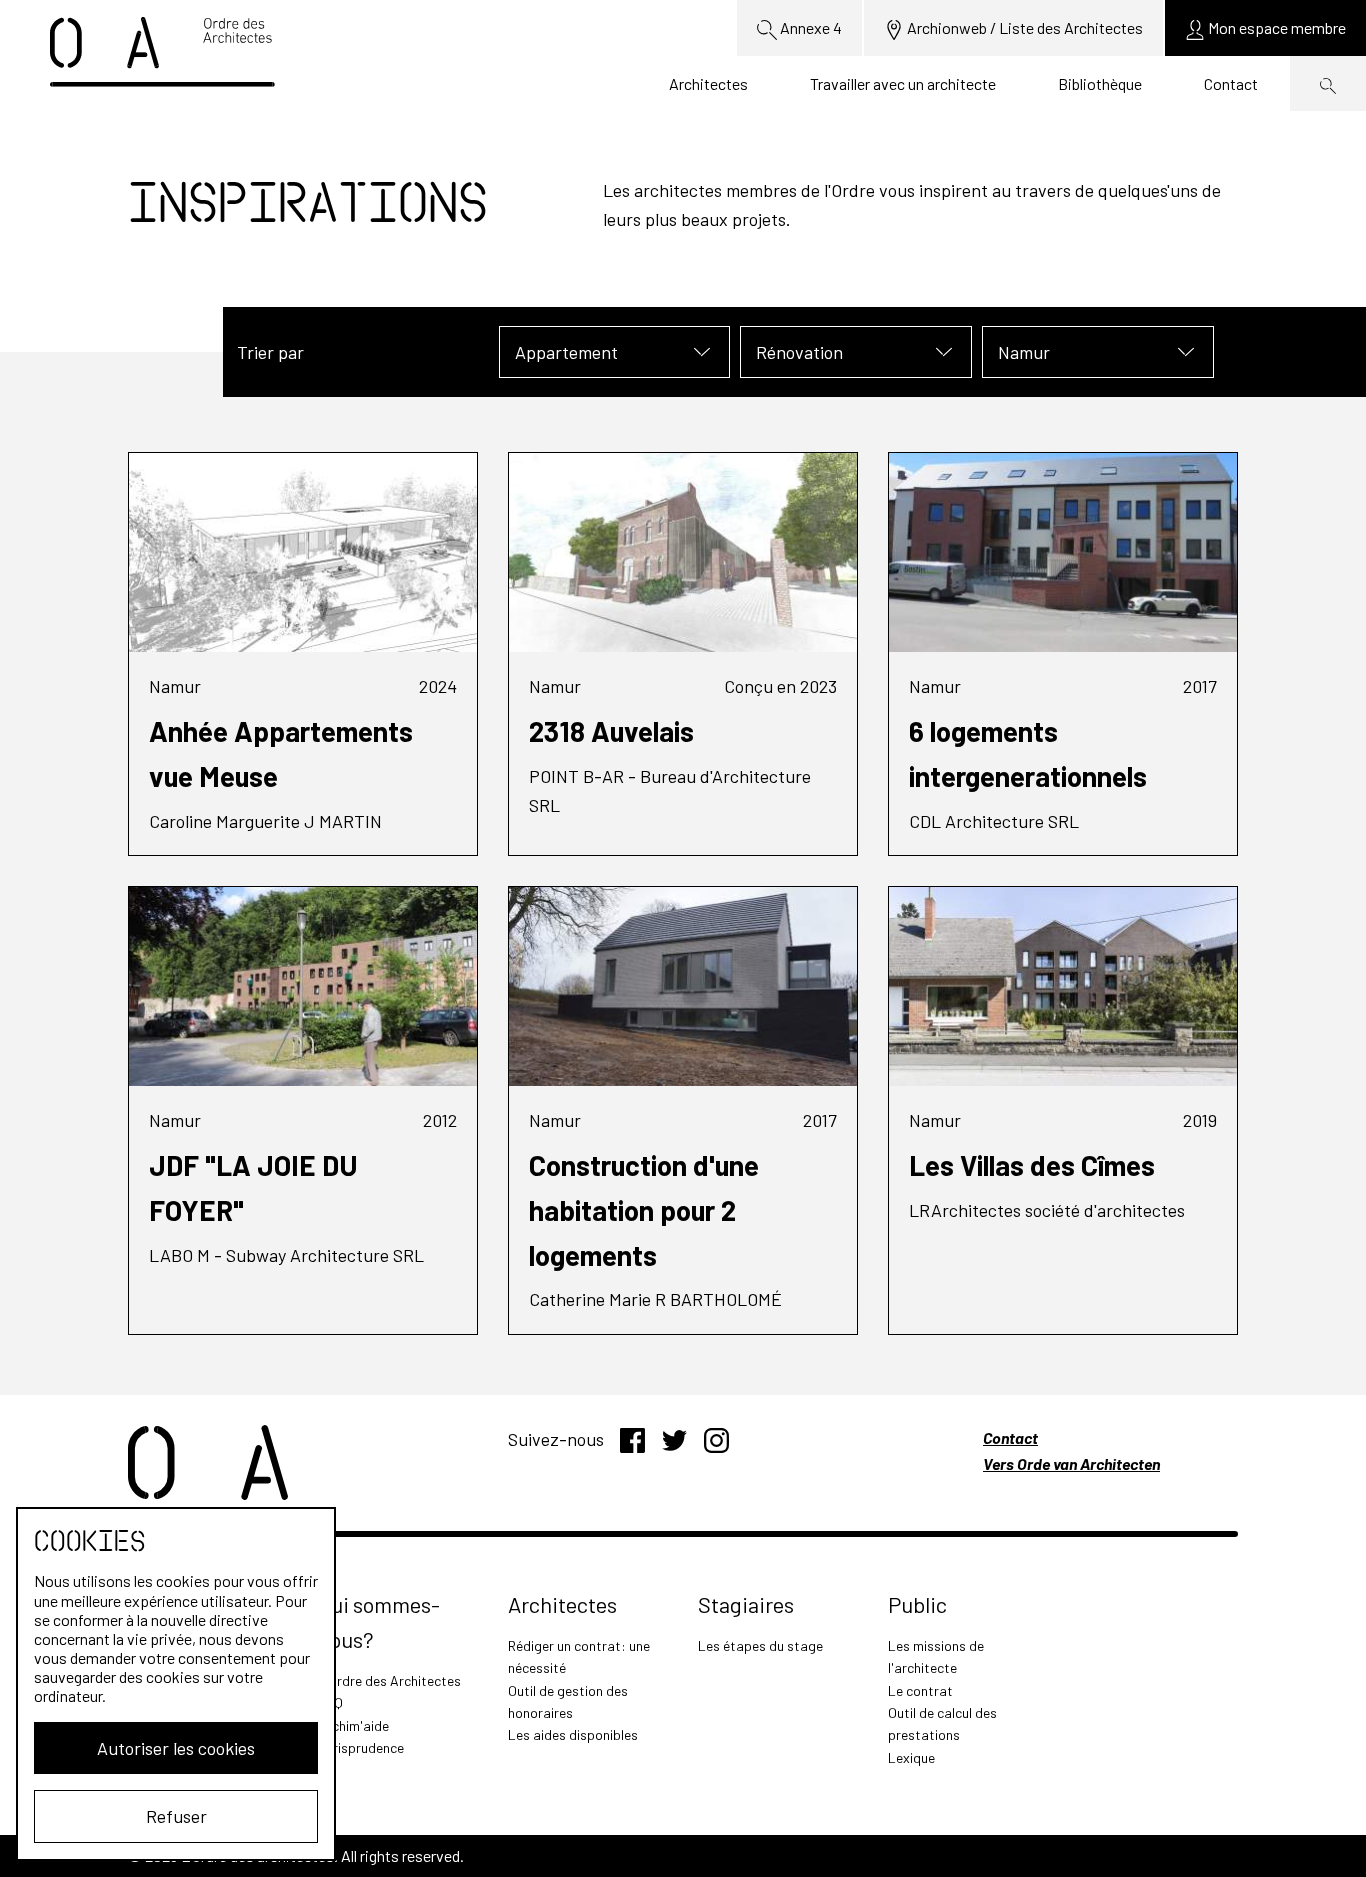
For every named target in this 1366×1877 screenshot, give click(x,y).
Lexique (911, 1757)
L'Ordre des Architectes (389, 1680)
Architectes (708, 83)
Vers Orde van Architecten (1071, 1463)
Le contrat (920, 1690)
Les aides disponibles (573, 1734)
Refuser (176, 1816)
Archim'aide (353, 1725)
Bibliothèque (1100, 83)
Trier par (270, 352)
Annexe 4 (809, 27)
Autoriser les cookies (176, 1748)
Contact (1231, 83)
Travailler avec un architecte (903, 83)
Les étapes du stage (760, 1645)
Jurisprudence (361, 1747)
